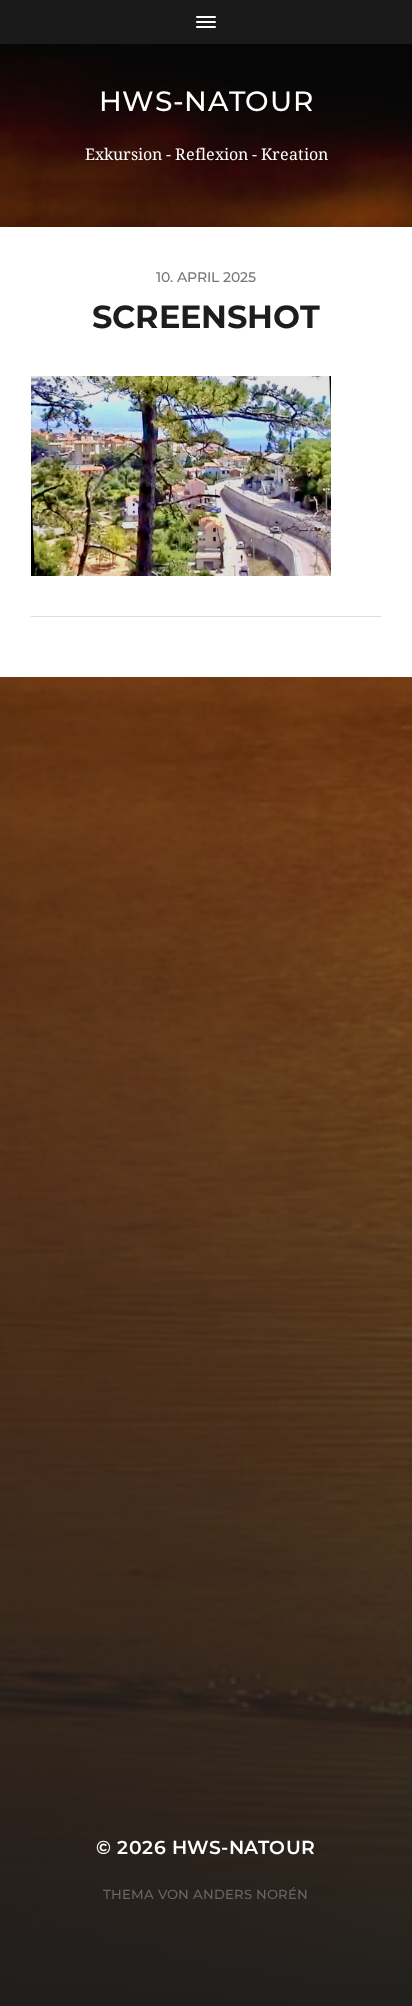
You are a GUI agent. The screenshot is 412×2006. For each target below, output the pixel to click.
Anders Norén (250, 1894)
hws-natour (206, 101)
